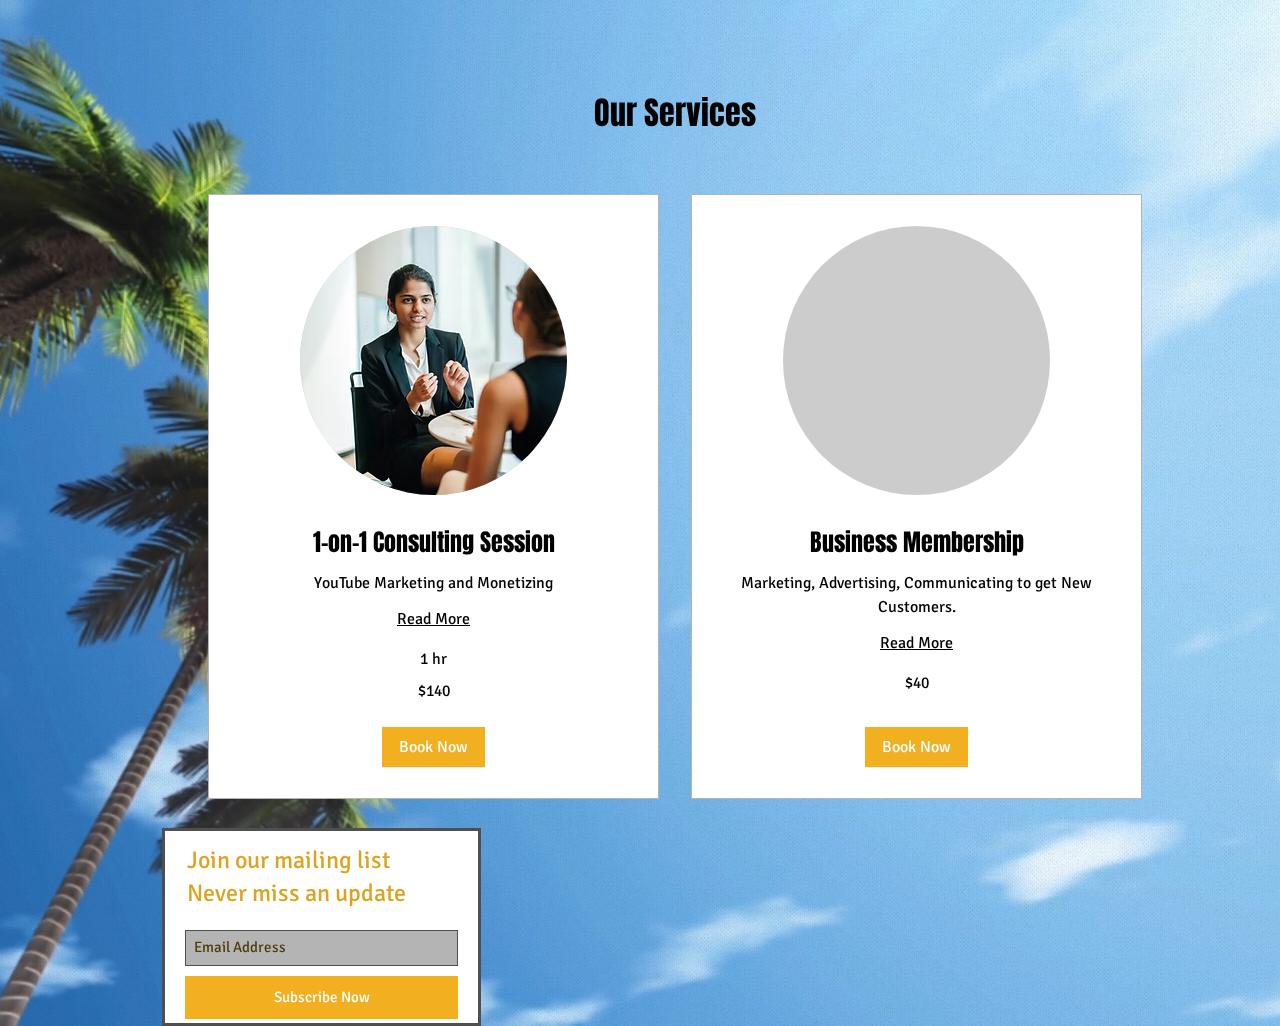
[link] (433, 543)
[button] (433, 747)
